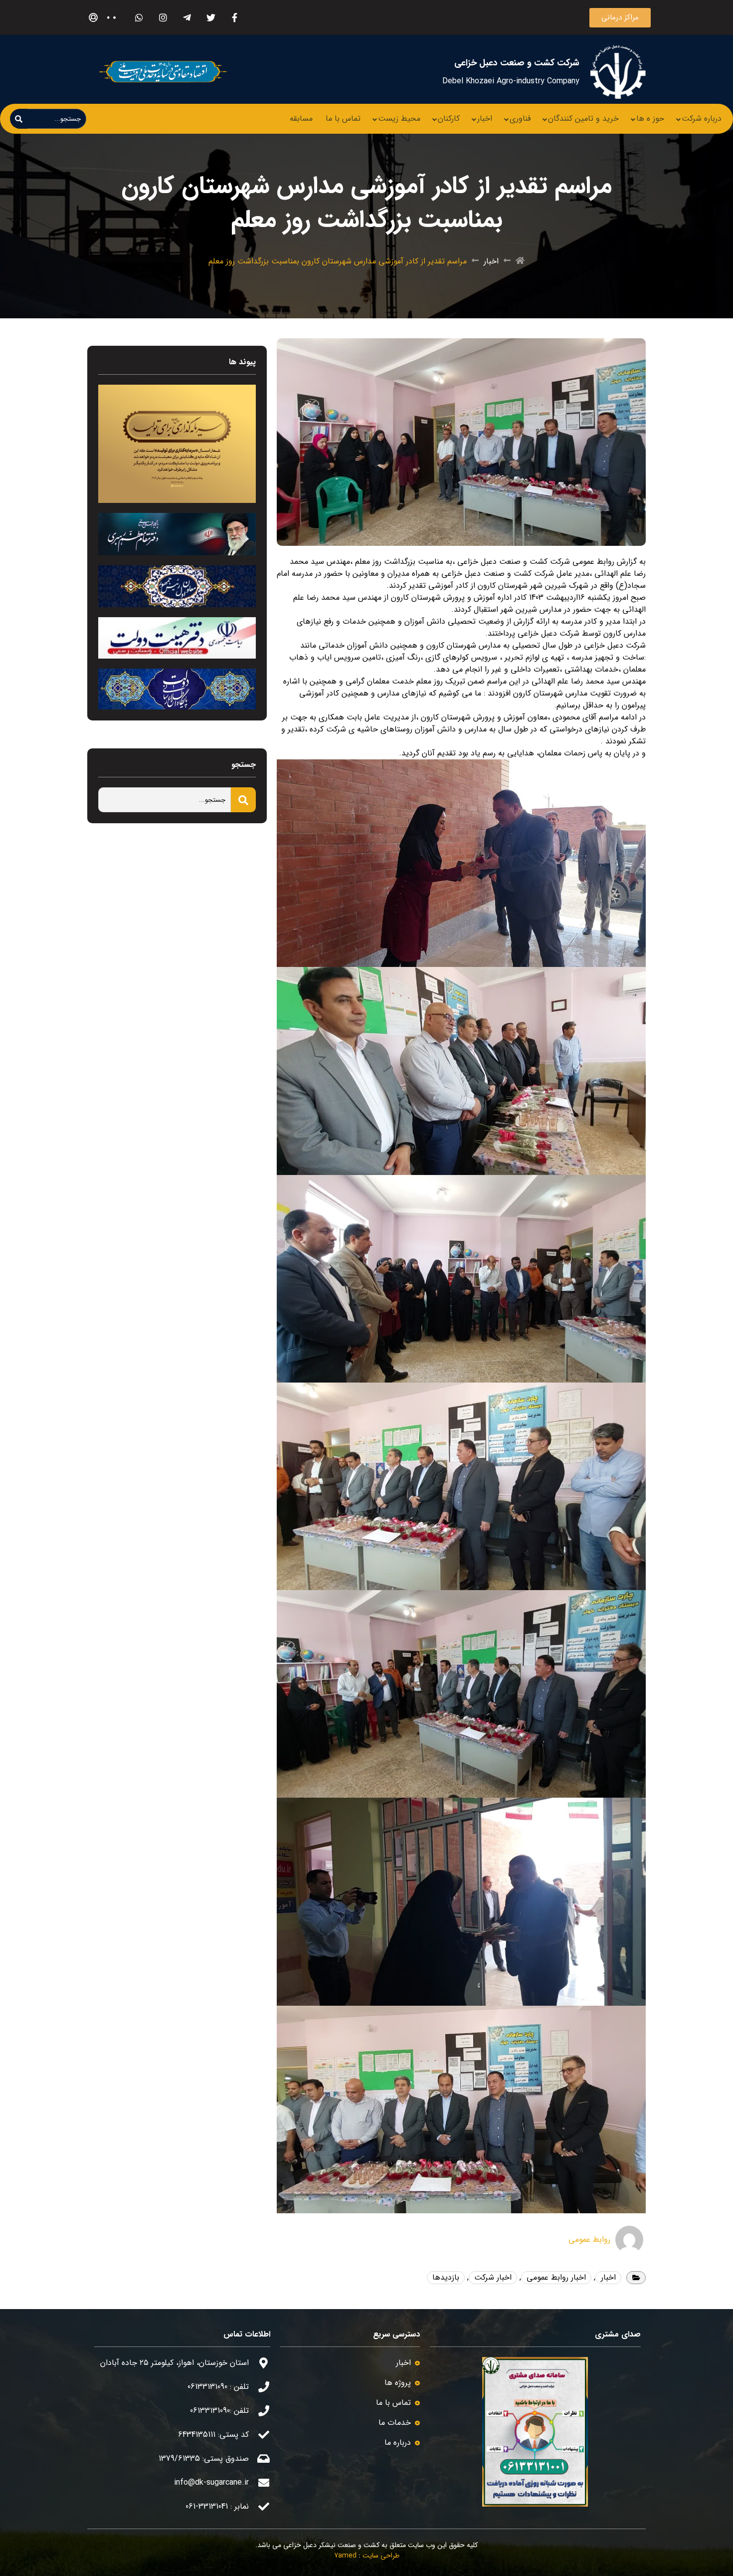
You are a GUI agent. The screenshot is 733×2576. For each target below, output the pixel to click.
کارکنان (449, 118)
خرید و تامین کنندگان (583, 118)
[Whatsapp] (139, 18)
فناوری (520, 118)
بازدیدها (446, 2277)
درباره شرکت (702, 118)
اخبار (485, 118)
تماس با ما (343, 118)
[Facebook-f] (235, 18)
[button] (620, 18)
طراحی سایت (381, 2556)
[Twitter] (211, 18)
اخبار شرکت (493, 2277)
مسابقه (301, 118)
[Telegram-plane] (187, 18)
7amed (345, 2556)
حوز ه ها (650, 118)
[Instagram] (163, 18)
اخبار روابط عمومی (556, 2277)
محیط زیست (399, 118)
